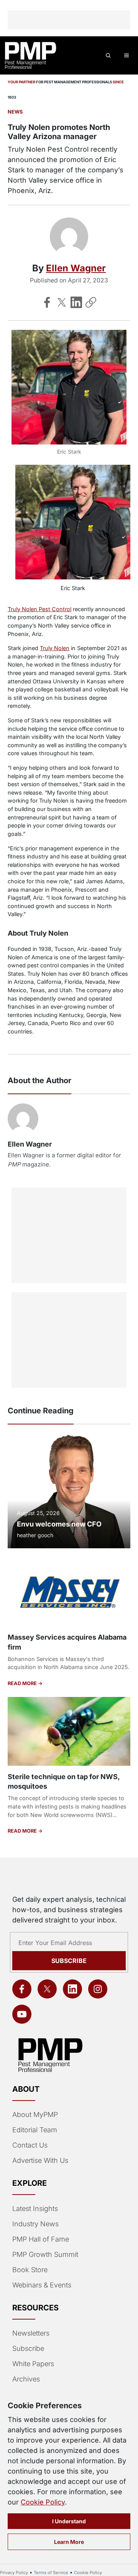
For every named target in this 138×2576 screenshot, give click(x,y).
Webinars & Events (42, 2285)
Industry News (35, 2224)
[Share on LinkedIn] (76, 302)
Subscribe (69, 1961)
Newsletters (31, 2333)
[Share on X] (62, 302)
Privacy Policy (14, 2573)
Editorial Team (35, 2130)
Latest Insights (35, 2209)
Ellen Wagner (76, 268)
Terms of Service (51, 2573)
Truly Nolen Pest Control (39, 609)
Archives (26, 2379)
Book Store (30, 2270)
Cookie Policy (43, 2502)
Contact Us (30, 2145)
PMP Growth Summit (45, 2254)
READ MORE (23, 1683)
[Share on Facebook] (47, 302)
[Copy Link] (91, 302)
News (15, 112)
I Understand (69, 2521)
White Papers (33, 2364)
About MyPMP (35, 2114)
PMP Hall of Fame (41, 2239)
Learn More (69, 2542)
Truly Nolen (55, 648)
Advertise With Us (40, 2160)
